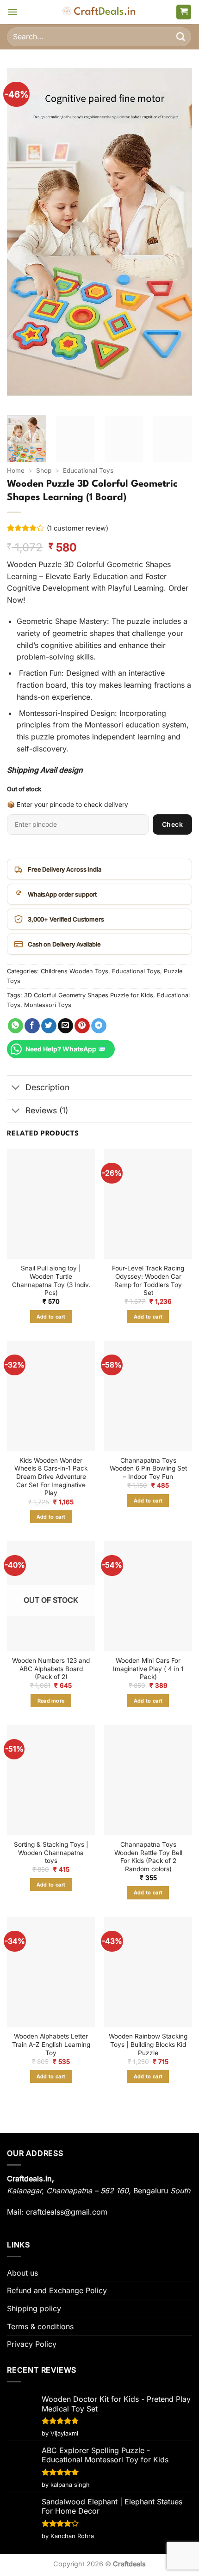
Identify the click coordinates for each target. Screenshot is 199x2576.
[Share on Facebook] (32, 1026)
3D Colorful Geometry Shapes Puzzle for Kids (89, 995)
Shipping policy (34, 2308)
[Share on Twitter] (49, 1026)
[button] (12, 12)
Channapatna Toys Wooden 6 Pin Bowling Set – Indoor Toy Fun (148, 1468)
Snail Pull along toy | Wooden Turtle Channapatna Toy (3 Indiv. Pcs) (51, 1280)
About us (22, 2273)
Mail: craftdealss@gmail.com (57, 2212)
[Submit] (181, 37)
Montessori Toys (48, 1005)
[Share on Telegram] (99, 1026)
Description (47, 1087)
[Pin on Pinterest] (82, 1026)
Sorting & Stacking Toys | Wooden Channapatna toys (51, 1853)
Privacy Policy (32, 2344)
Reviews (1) (47, 1110)
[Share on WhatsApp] (16, 1026)
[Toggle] (16, 1088)
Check (172, 824)
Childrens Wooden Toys (75, 971)
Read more (51, 1701)
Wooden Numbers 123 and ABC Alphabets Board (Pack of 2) (51, 1669)
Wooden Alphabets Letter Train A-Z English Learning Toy (51, 2044)
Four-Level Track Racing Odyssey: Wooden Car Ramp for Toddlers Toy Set (148, 1280)
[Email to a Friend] (65, 1026)
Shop (44, 470)
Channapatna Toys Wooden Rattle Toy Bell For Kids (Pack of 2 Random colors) (148, 1857)
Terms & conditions (40, 2326)
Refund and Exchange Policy (57, 2290)
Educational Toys (88, 470)
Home (16, 470)
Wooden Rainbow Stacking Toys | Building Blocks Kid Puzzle (148, 2044)
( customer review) (78, 528)
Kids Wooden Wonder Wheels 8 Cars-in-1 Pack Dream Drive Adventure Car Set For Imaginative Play (51, 1477)
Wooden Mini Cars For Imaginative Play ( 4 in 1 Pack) (148, 1669)
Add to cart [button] (51, 1317)
